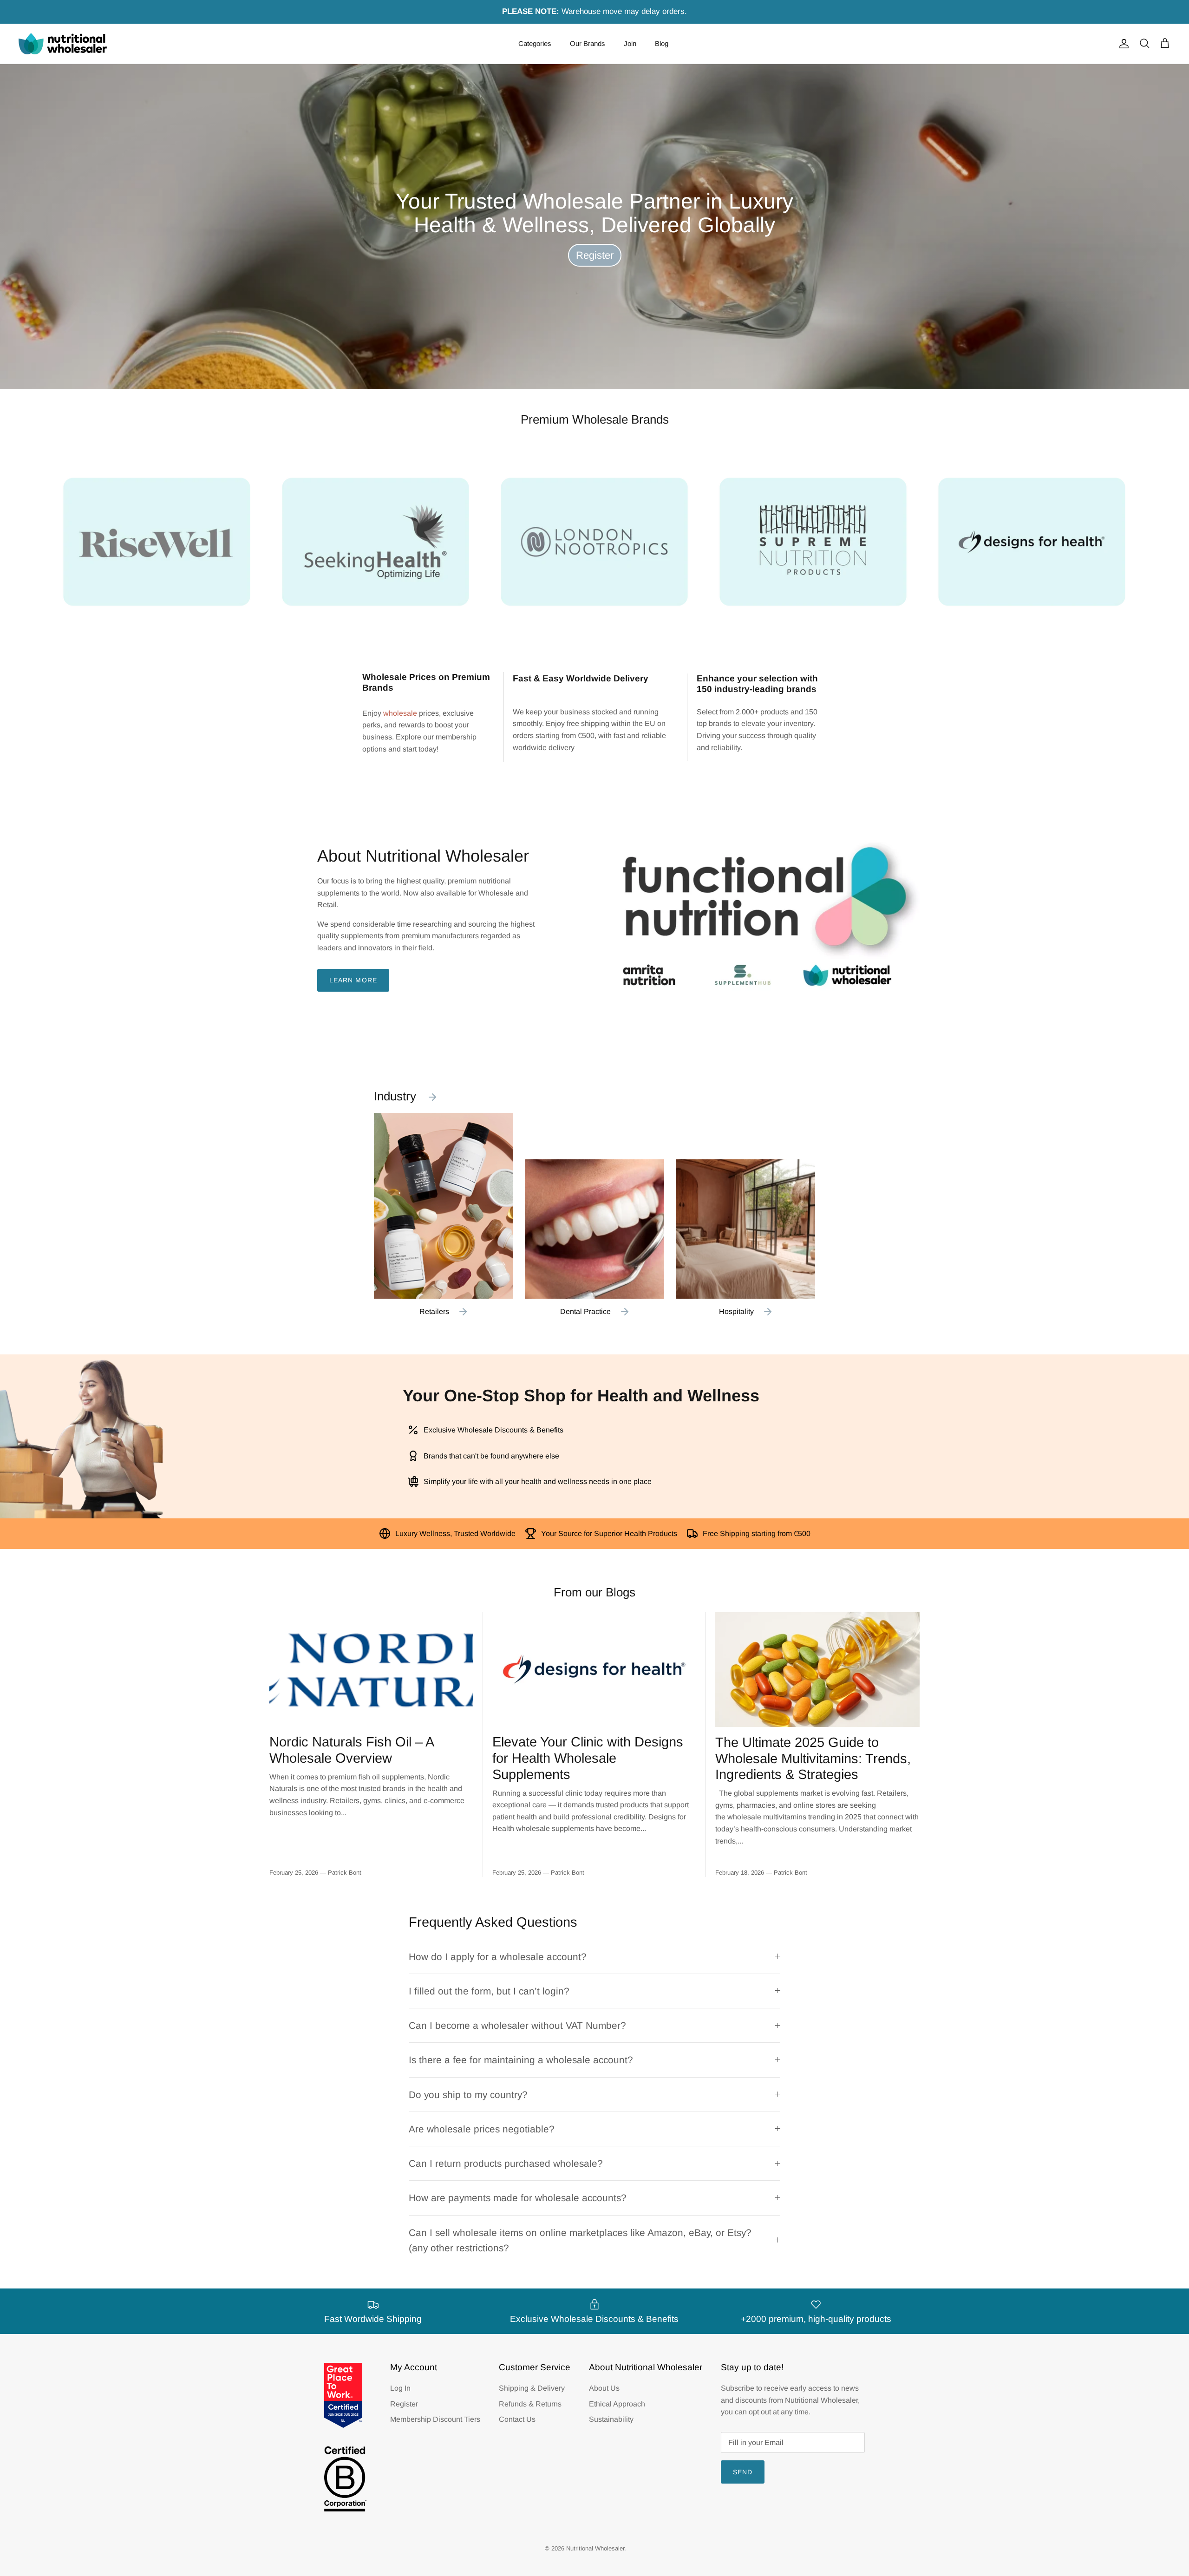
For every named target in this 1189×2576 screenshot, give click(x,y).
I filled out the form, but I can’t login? (489, 1991)
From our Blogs (594, 1592)
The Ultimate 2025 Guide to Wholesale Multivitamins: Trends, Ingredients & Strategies (813, 1759)
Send (743, 2472)
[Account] (1122, 44)
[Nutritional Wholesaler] (63, 44)
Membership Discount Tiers (435, 2419)
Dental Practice (585, 1311)
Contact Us (517, 2419)
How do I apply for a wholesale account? (498, 1957)
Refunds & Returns (530, 2404)
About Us (604, 2388)
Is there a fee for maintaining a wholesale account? (521, 2060)
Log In (400, 2388)
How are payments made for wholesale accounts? (518, 2198)
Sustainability (611, 2419)
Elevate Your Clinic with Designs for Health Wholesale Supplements (588, 1758)
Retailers (434, 1311)
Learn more (353, 980)
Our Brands (588, 43)
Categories (535, 43)
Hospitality (736, 1311)
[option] (594, 227)
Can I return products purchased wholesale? (506, 2163)
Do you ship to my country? (468, 2095)
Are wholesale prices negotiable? (482, 2129)
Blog (662, 43)
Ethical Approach (617, 2404)
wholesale (400, 713)
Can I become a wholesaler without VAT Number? (517, 2025)
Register (595, 255)
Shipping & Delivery (532, 2388)
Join (630, 43)
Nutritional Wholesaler (595, 2548)
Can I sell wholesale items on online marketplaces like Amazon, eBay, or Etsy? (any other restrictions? (580, 2240)
